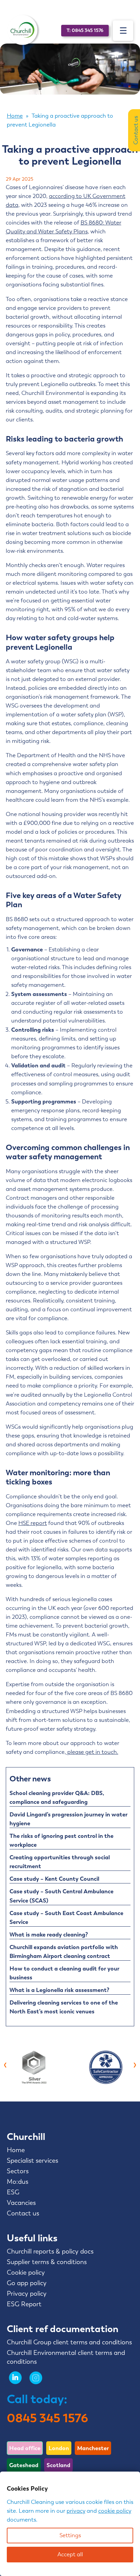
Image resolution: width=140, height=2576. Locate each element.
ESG (13, 2192)
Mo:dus (17, 2182)
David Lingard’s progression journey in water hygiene (68, 1819)
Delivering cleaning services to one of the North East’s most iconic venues (64, 2007)
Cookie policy (26, 2273)
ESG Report (24, 2304)
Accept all (70, 2554)
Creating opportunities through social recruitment (60, 1862)
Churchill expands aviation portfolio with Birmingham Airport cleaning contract (64, 1951)
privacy (76, 2511)
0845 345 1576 (47, 2418)
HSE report (33, 1523)
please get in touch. (92, 1752)
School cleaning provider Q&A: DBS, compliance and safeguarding (57, 1797)
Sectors (18, 2171)
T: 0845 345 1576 (85, 30)
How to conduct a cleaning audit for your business (64, 1973)
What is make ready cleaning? (49, 1934)
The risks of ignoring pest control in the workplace (62, 1840)
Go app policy (27, 2283)
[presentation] (5, 2064)
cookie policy (115, 2511)
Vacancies (21, 2203)
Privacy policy (27, 2294)
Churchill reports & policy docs (50, 2251)
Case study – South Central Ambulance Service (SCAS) (62, 1896)
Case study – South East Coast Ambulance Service (66, 1917)
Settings (70, 2535)
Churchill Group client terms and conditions (69, 2342)
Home (15, 116)
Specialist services (32, 2161)
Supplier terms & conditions (47, 2262)
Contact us (23, 2213)
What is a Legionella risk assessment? (59, 1990)
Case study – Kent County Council (54, 1879)
